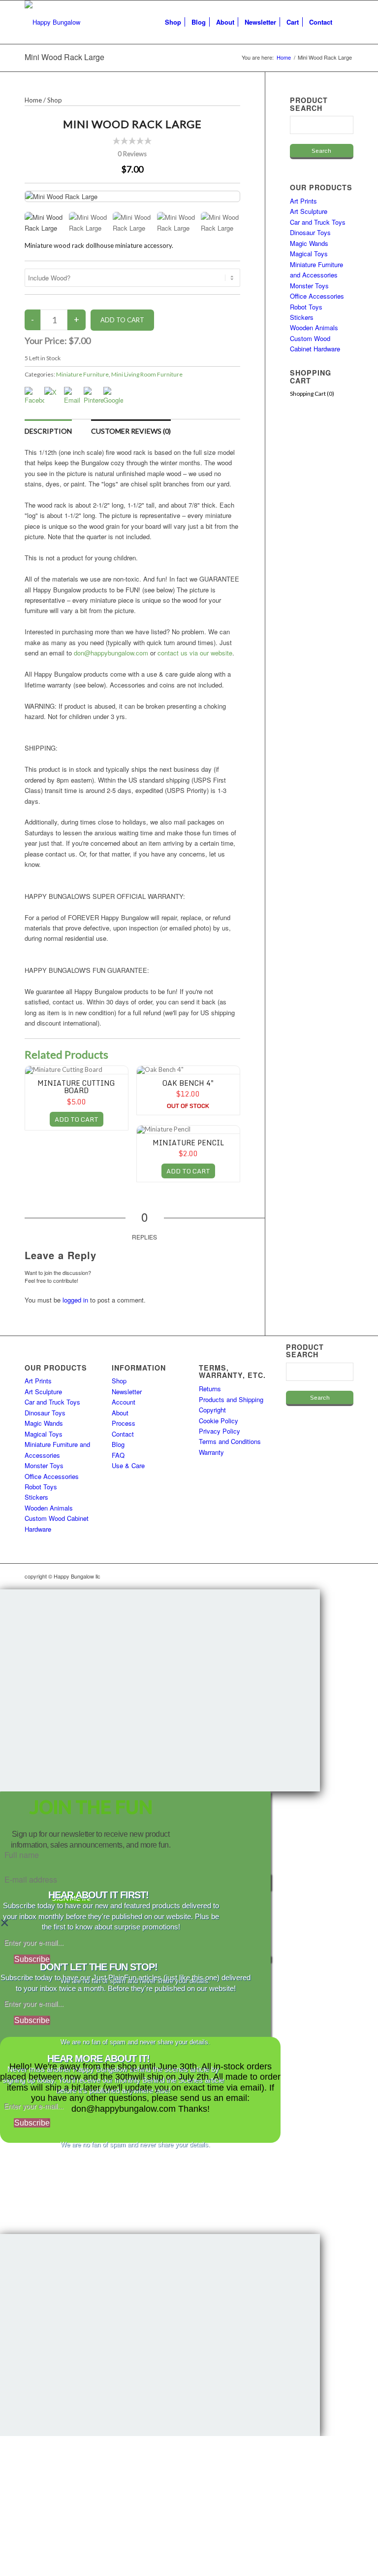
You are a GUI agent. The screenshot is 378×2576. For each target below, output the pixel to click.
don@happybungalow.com (111, 653)
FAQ (118, 1455)
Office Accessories (317, 296)
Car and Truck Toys (318, 222)
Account (124, 1402)
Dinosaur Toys (310, 232)
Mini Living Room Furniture (147, 374)
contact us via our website (195, 653)
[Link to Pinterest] (346, 1576)
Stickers (302, 317)
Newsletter (127, 1391)
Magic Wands (309, 243)
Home (33, 100)
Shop (55, 100)
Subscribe (32, 1959)
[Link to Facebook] (316, 1576)
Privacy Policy (220, 1431)
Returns (210, 1389)
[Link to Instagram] (302, 1576)
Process (124, 1423)
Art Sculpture (309, 211)
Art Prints (303, 201)
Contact (123, 1434)
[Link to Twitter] (331, 1576)
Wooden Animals (314, 327)
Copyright (212, 1410)
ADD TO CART (77, 1119)
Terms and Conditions (230, 1441)
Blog (118, 1444)
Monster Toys (309, 286)
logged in (75, 1300)
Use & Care (128, 1465)
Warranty (211, 1452)
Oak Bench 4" (188, 1083)
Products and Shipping (231, 1399)
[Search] (345, 22)
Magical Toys (309, 254)
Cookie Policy (219, 1421)
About (120, 1413)
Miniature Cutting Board (76, 1087)
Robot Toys (306, 307)
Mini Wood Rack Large (64, 57)
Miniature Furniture (82, 374)
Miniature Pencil (188, 1143)
